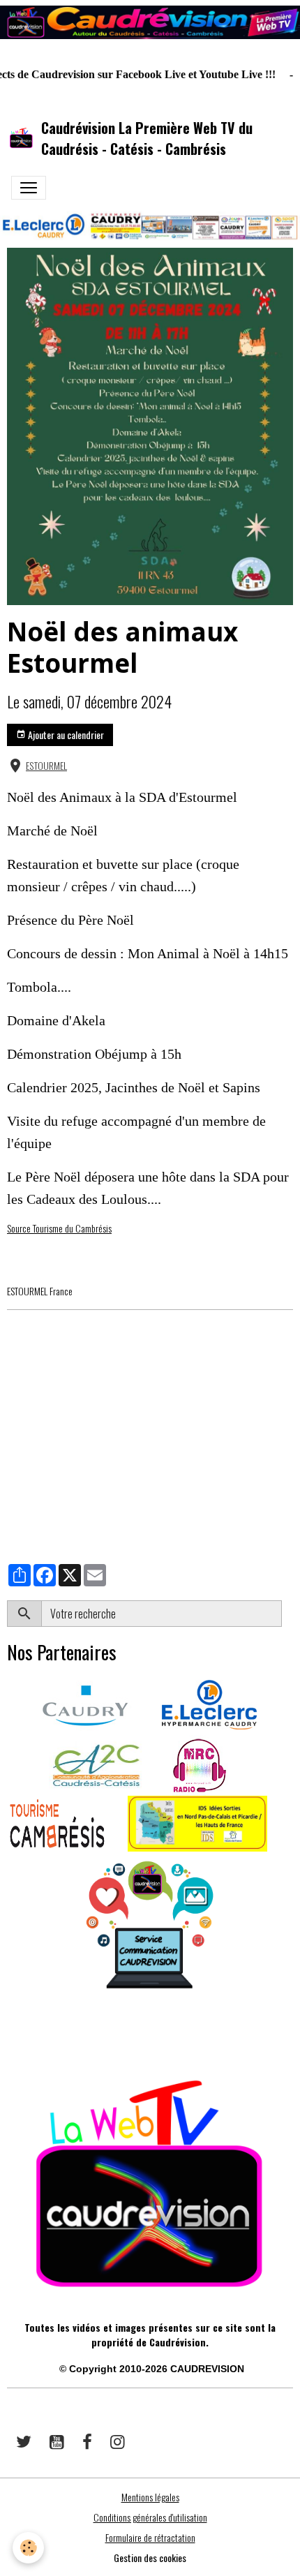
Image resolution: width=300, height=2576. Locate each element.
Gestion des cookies (150, 2558)
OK (287, 1614)
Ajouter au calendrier (65, 735)
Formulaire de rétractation (150, 2537)
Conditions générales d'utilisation (150, 2517)
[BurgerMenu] (29, 188)
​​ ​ (8, 2037)
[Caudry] (85, 1703)
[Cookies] (28, 2548)
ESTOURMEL (46, 766)
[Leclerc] (209, 1703)
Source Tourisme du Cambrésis (59, 1228)
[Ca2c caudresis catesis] (96, 1763)
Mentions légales (150, 2497)
